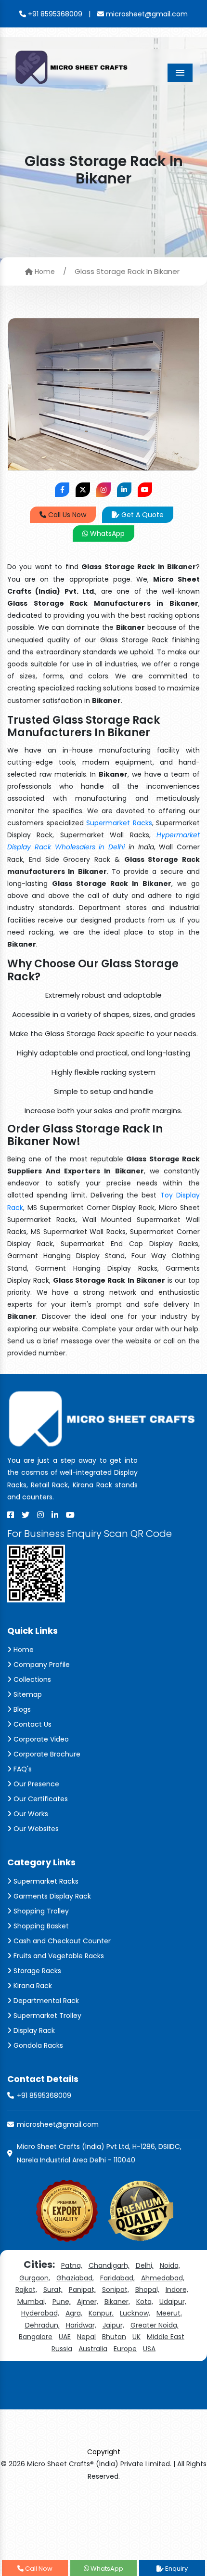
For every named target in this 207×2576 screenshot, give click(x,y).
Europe (125, 2349)
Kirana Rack (32, 1986)
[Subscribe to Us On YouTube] (145, 490)
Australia (93, 2349)
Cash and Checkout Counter (61, 1941)
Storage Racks (36, 1971)
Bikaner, (117, 2302)
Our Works (30, 1814)
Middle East (166, 2337)
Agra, (74, 2313)
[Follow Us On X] (83, 490)
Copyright (104, 2452)
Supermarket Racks (119, 823)
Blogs (21, 1709)
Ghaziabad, (75, 2278)
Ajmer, (88, 2302)
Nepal (86, 2337)
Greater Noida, (155, 2325)
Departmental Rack (45, 2001)
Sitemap (27, 1694)
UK (136, 2337)
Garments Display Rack (51, 1896)
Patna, (72, 2265)
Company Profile (41, 1665)
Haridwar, (81, 2325)
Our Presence (35, 1784)
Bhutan (114, 2337)
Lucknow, (135, 2313)
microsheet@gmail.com (146, 14)
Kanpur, (101, 2313)
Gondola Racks (37, 2045)
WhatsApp (106, 533)
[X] (26, 1515)
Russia (62, 2349)
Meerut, (169, 2313)
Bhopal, (147, 2290)
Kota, (145, 2302)
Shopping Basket (40, 1926)
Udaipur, (173, 2302)
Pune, (62, 2302)
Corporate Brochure (46, 1754)
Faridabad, (117, 2278)
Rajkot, (26, 2290)
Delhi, (145, 2265)
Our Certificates (40, 1799)
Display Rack (33, 2030)
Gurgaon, (35, 2278)
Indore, (177, 2290)
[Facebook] (11, 1515)
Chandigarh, (109, 2265)
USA (149, 2349)
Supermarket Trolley (46, 2016)
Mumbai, (32, 2302)
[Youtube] (70, 1515)
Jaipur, (113, 2325)
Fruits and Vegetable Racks (58, 1956)
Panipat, (82, 2290)
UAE (65, 2337)
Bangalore (36, 2337)
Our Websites (35, 1829)
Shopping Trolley (40, 1911)
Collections (31, 1679)
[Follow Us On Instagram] (103, 490)
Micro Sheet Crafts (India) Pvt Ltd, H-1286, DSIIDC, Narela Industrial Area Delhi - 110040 (99, 2153)
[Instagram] (40, 1515)
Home (44, 272)
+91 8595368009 (54, 14)
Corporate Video (40, 1739)
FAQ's (22, 1769)
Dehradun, (42, 2325)
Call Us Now (66, 515)
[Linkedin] (55, 1515)
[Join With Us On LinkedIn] (124, 490)
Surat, (53, 2290)
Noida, (170, 2265)
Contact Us (32, 1724)
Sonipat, (116, 2290)
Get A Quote (142, 515)
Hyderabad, (40, 2313)
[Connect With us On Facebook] (62, 490)
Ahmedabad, (163, 2278)
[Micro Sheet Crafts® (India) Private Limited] (72, 66)
